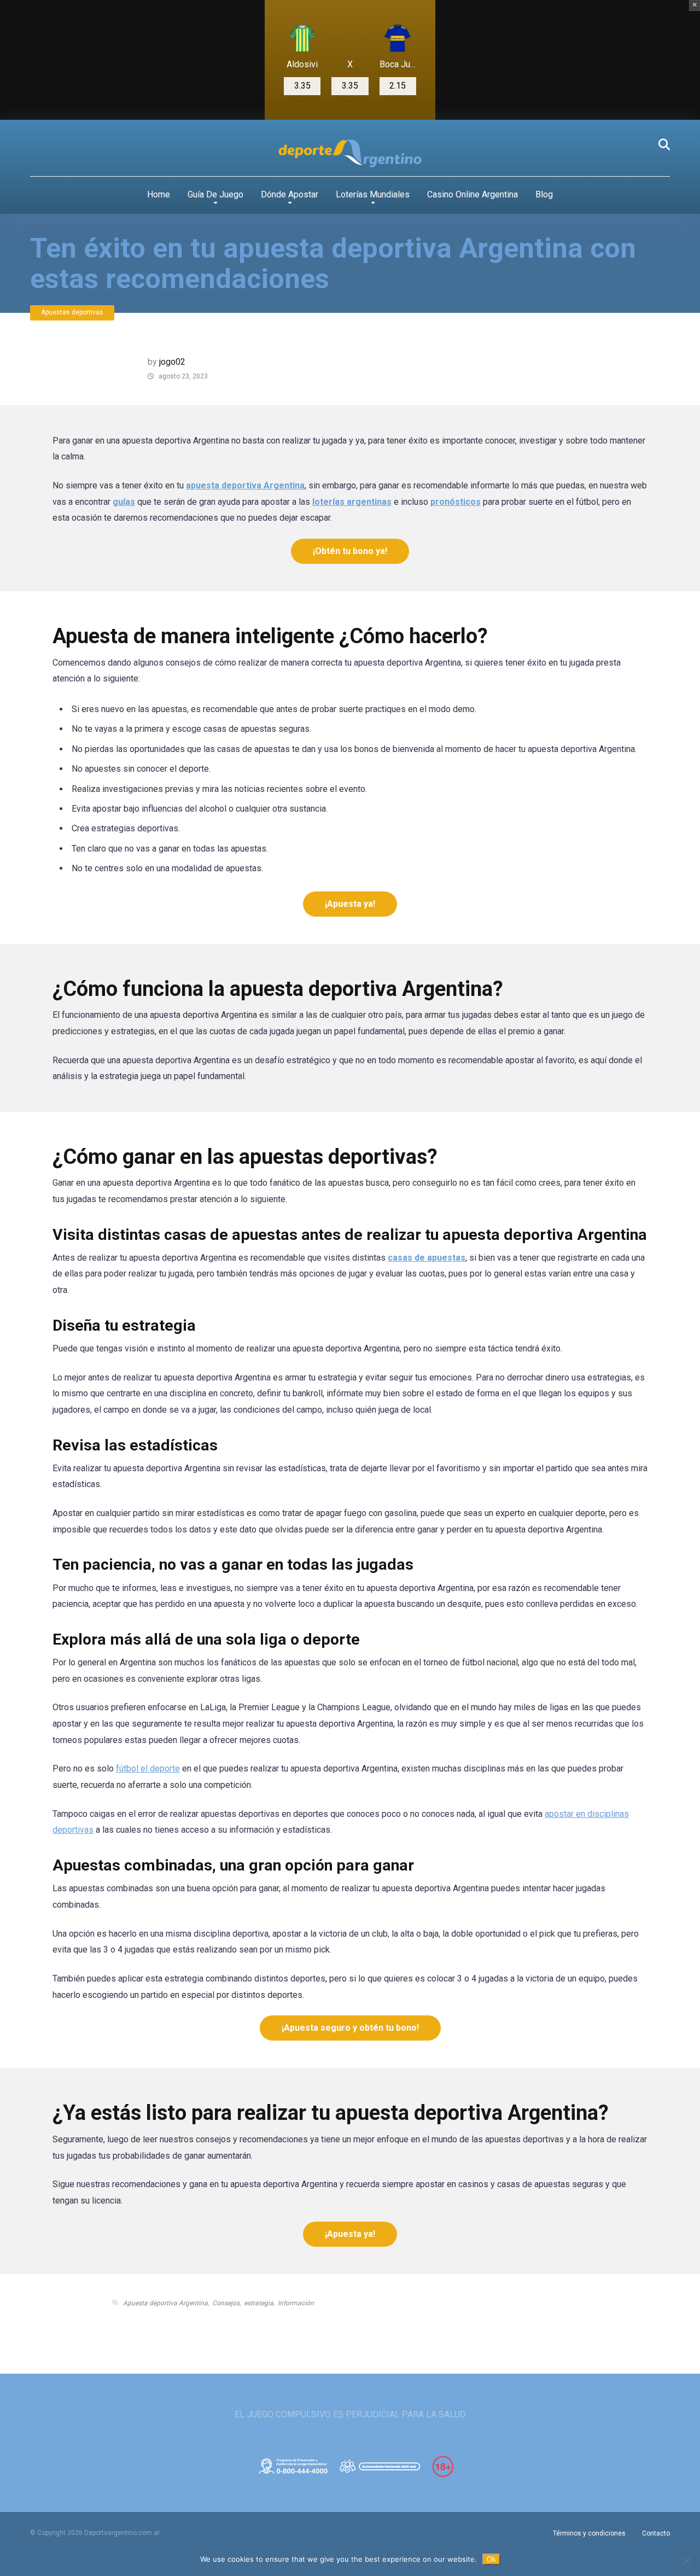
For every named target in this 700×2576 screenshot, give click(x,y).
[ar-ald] (302, 38)
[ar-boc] (398, 38)
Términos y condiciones (589, 2533)
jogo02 (172, 362)
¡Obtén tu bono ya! (350, 551)
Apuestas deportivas (72, 312)
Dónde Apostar (290, 194)
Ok (491, 2559)
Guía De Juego (215, 194)
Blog (544, 194)
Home (159, 194)
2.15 (398, 86)
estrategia (259, 2303)
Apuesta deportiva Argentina (165, 2303)
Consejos (226, 2303)
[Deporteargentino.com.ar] (350, 154)
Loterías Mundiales (373, 194)
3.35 (302, 86)
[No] (686, 2561)
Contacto (656, 2533)
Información (296, 2303)
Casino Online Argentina (472, 194)
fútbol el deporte (148, 1768)
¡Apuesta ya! (350, 904)
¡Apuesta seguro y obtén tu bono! (350, 2028)
